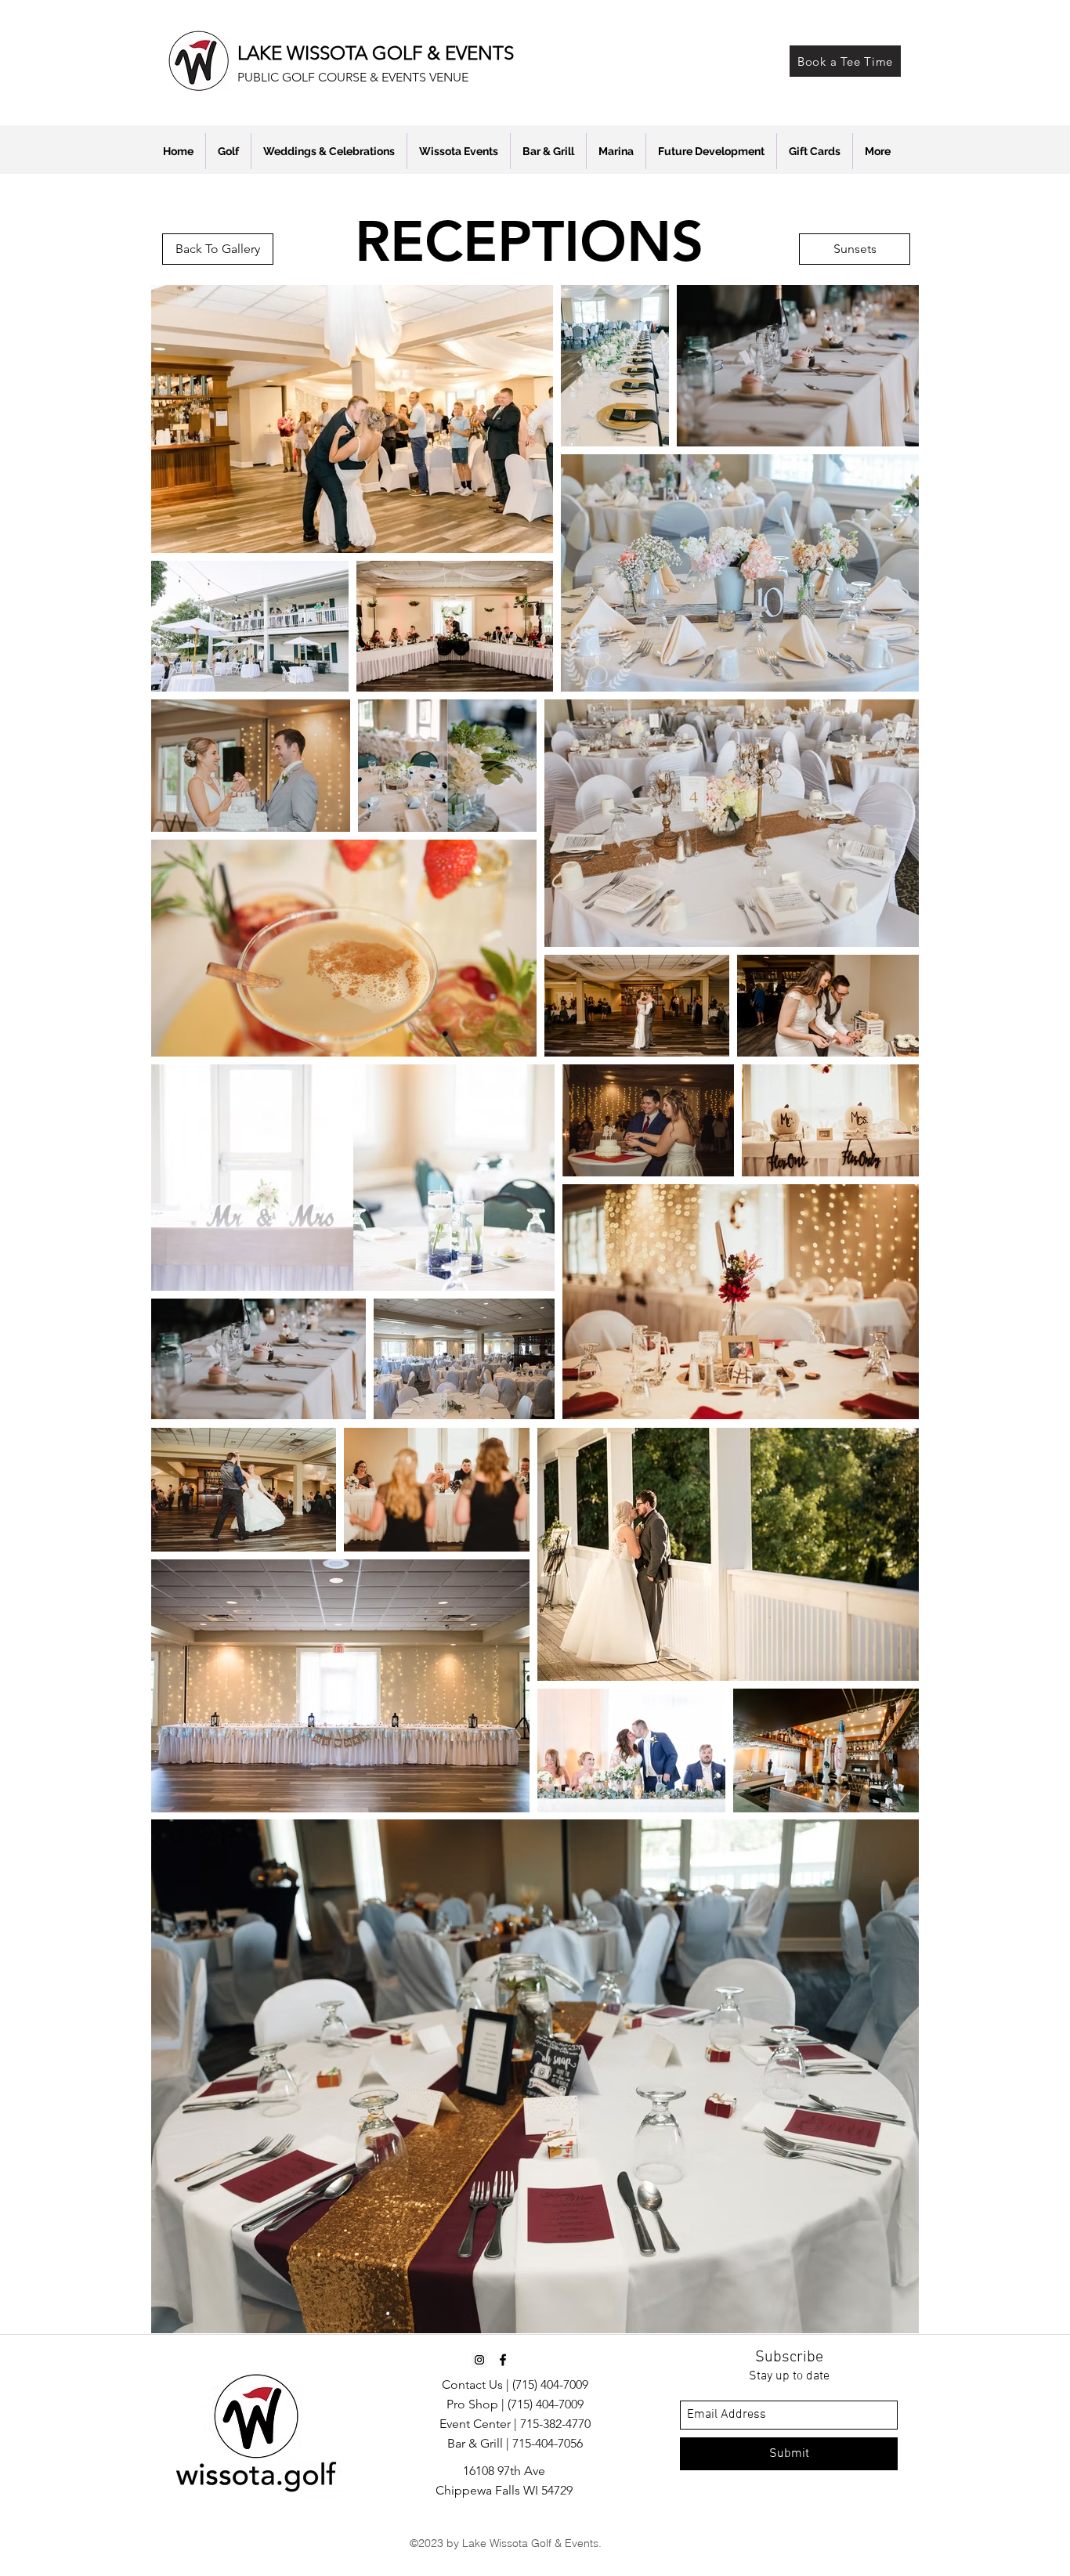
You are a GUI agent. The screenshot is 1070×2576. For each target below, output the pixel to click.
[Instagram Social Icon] (479, 2360)
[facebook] (503, 2360)
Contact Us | (477, 2385)
